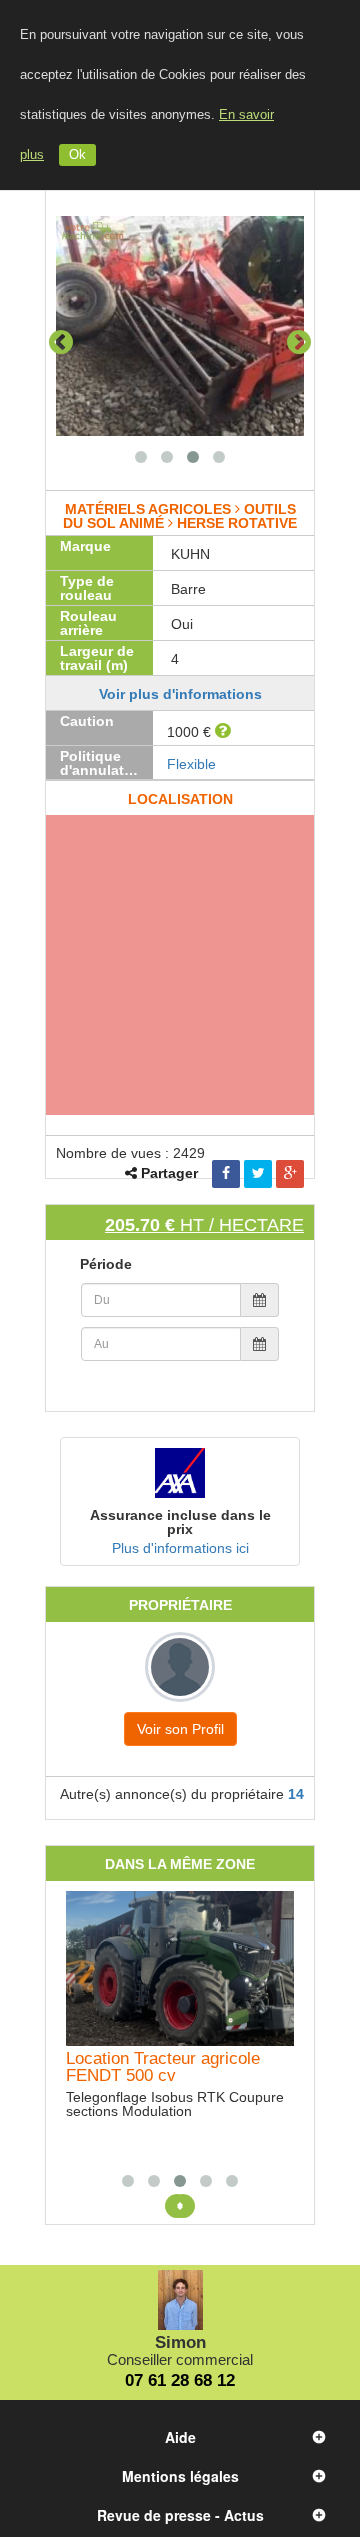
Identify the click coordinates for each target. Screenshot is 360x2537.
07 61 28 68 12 (180, 2380)
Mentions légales (180, 2476)
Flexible (191, 764)
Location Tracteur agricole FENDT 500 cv (163, 2067)
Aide (180, 2437)
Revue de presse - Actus (180, 2515)
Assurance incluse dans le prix (180, 1522)
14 (296, 1794)
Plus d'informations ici (180, 1548)
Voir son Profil (180, 1729)
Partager (169, 1173)
